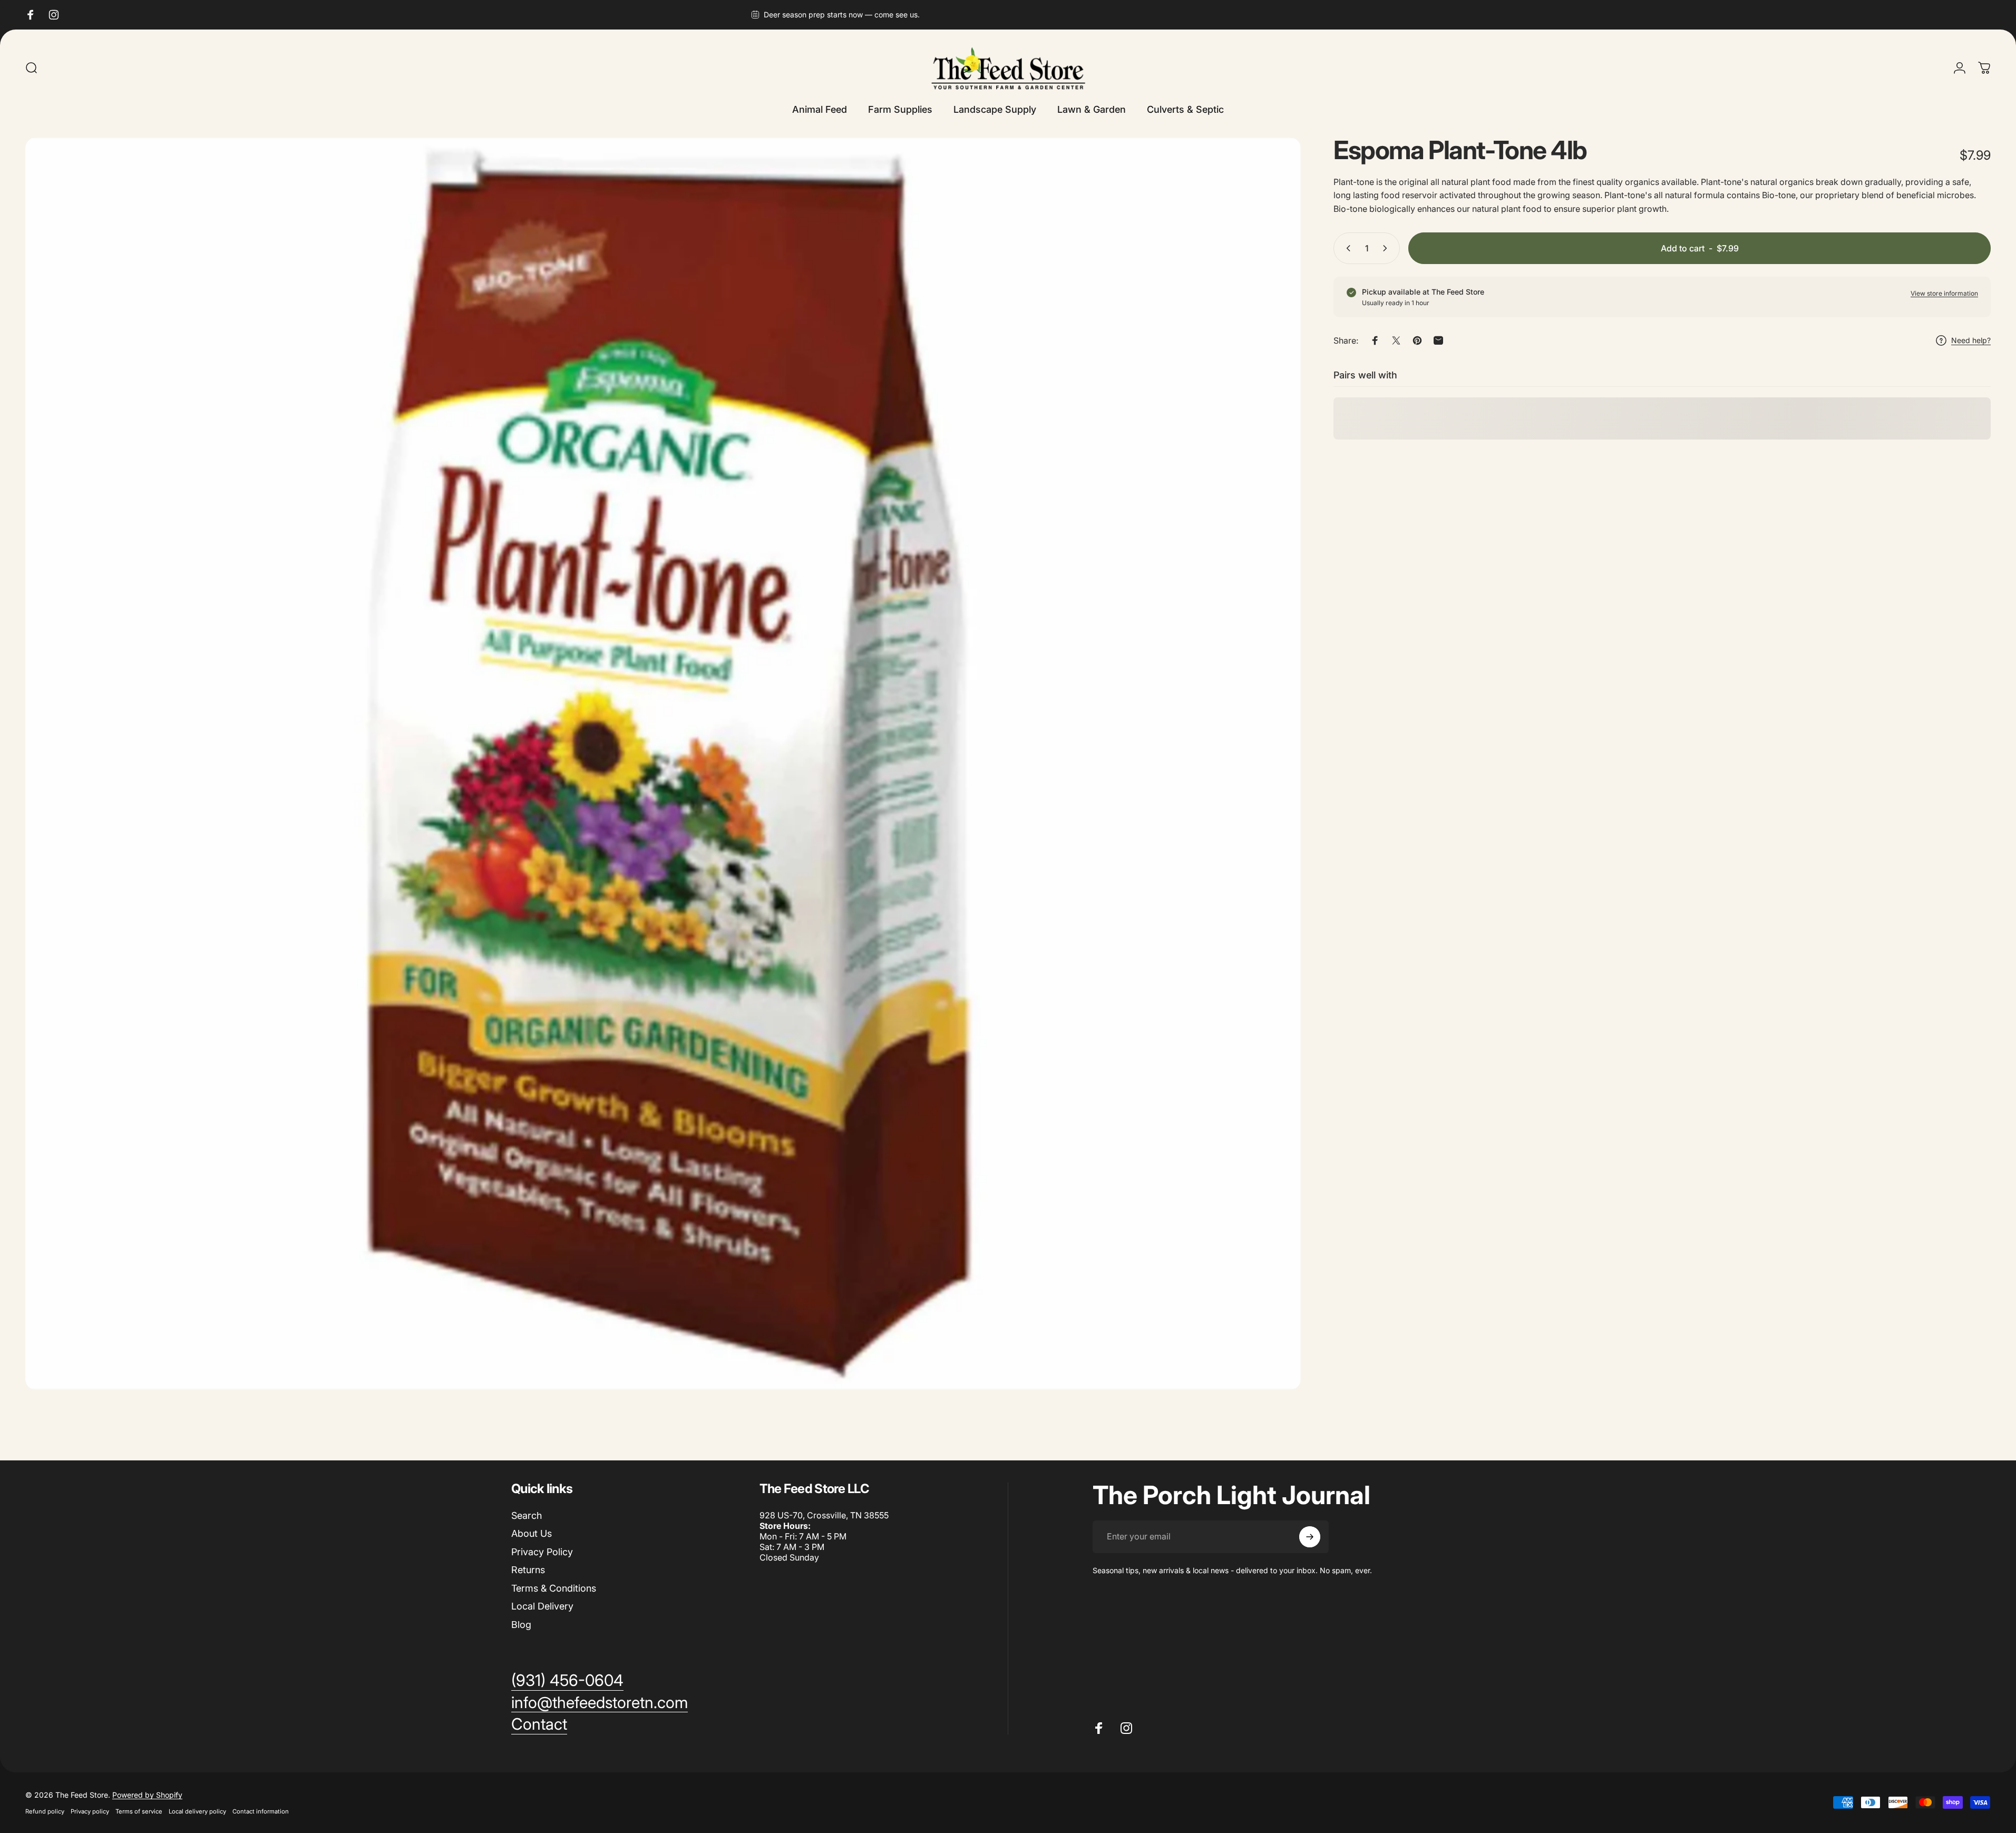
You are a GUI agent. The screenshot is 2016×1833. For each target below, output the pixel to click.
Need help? (1971, 340)
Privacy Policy (542, 1552)
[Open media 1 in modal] (663, 764)
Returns (528, 1570)
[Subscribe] (1310, 1537)
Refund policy (45, 1811)
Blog (521, 1625)
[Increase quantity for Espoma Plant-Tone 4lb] (1387, 248)
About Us (532, 1533)
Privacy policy (90, 1811)
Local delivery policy (197, 1811)
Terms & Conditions (554, 1588)
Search (527, 1515)
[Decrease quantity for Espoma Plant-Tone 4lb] (1346, 248)
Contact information (261, 1811)
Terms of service (139, 1811)
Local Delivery (542, 1606)
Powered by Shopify (147, 1795)
